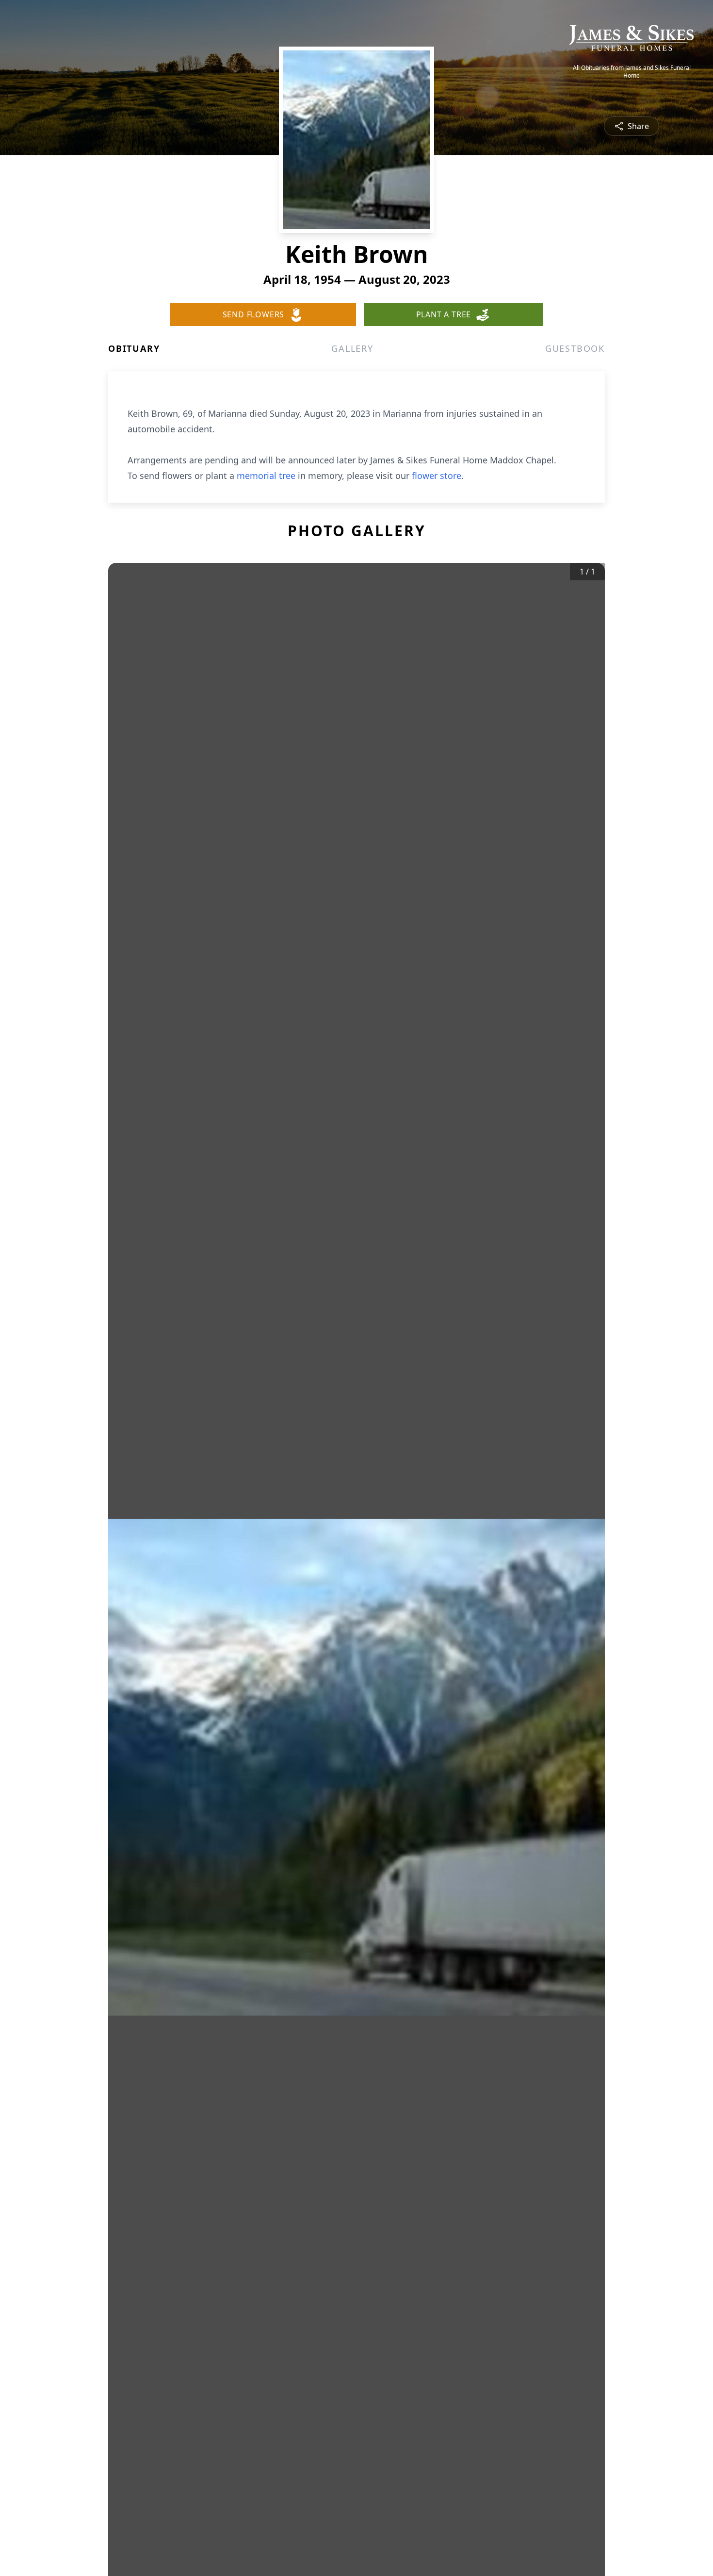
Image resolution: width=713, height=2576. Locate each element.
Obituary (134, 348)
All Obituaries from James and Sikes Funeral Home (632, 72)
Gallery (352, 348)
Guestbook (575, 348)
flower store (437, 476)
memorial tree (266, 476)
